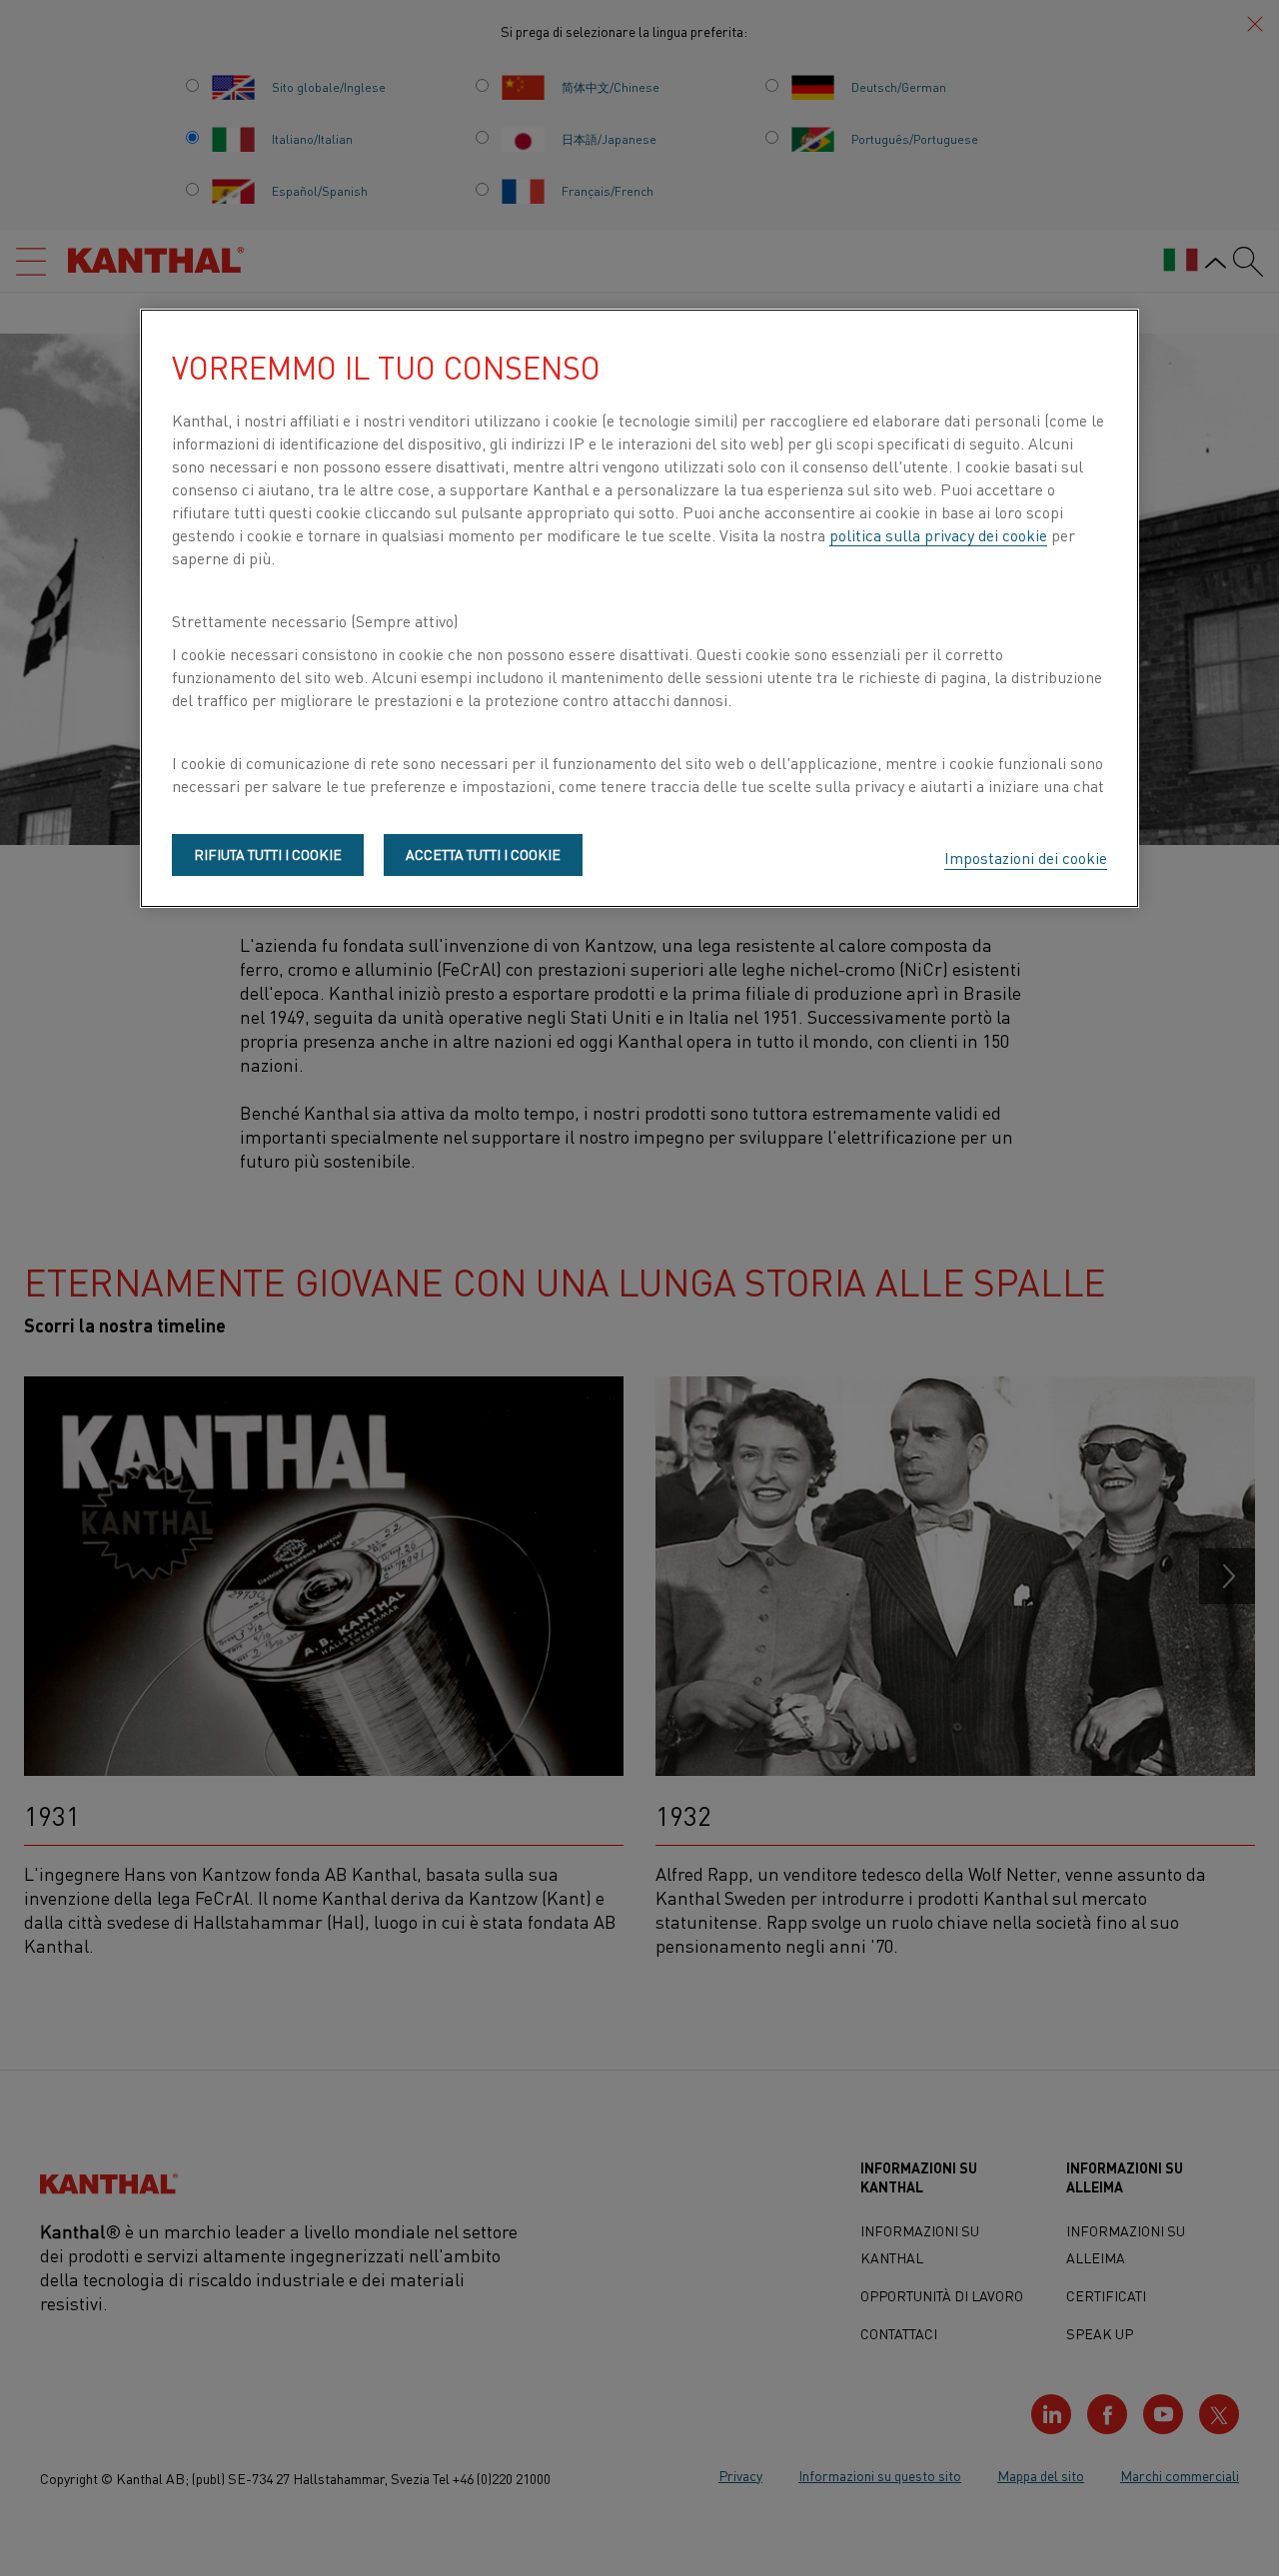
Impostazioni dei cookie (1026, 857)
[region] (639, 608)
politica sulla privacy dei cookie (938, 534)
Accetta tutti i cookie (483, 854)
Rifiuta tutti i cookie (268, 854)
